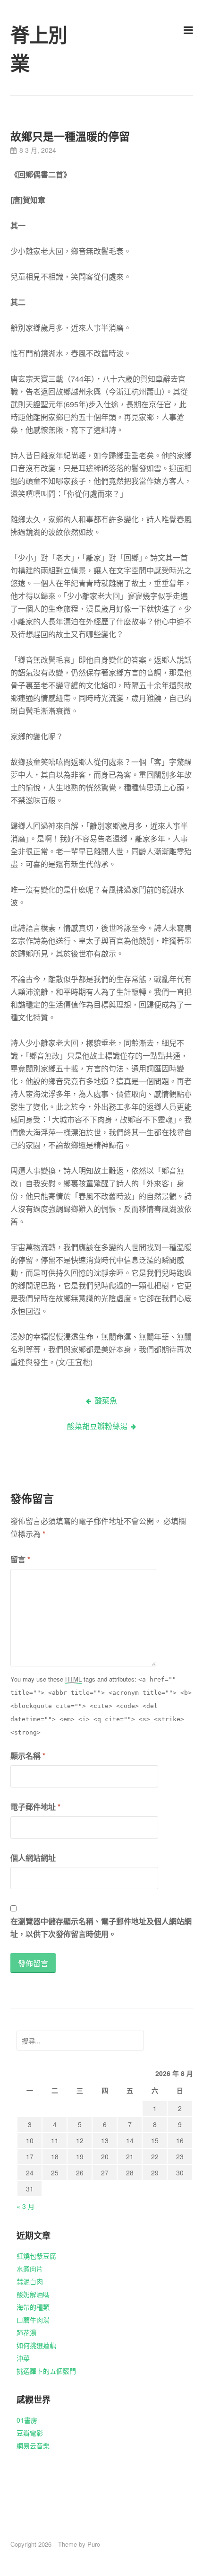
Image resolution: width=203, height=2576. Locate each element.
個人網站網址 (33, 1858)
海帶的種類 (33, 2307)
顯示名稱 (28, 1756)
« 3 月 (25, 2206)
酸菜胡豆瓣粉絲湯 (97, 1426)
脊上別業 (39, 50)
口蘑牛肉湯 (33, 2320)
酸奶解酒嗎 (33, 2294)
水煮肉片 (30, 2269)
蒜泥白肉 (30, 2281)
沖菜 (23, 2358)
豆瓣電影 (30, 2433)
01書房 (27, 2420)
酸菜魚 (106, 1400)
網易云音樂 (33, 2445)
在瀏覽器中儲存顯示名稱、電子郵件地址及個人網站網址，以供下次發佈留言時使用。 (101, 1928)
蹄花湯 (26, 2332)
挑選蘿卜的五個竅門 (46, 2371)
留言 (20, 1559)
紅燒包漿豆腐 (36, 2256)
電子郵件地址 (35, 1807)
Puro (94, 2544)
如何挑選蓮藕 (36, 2345)
